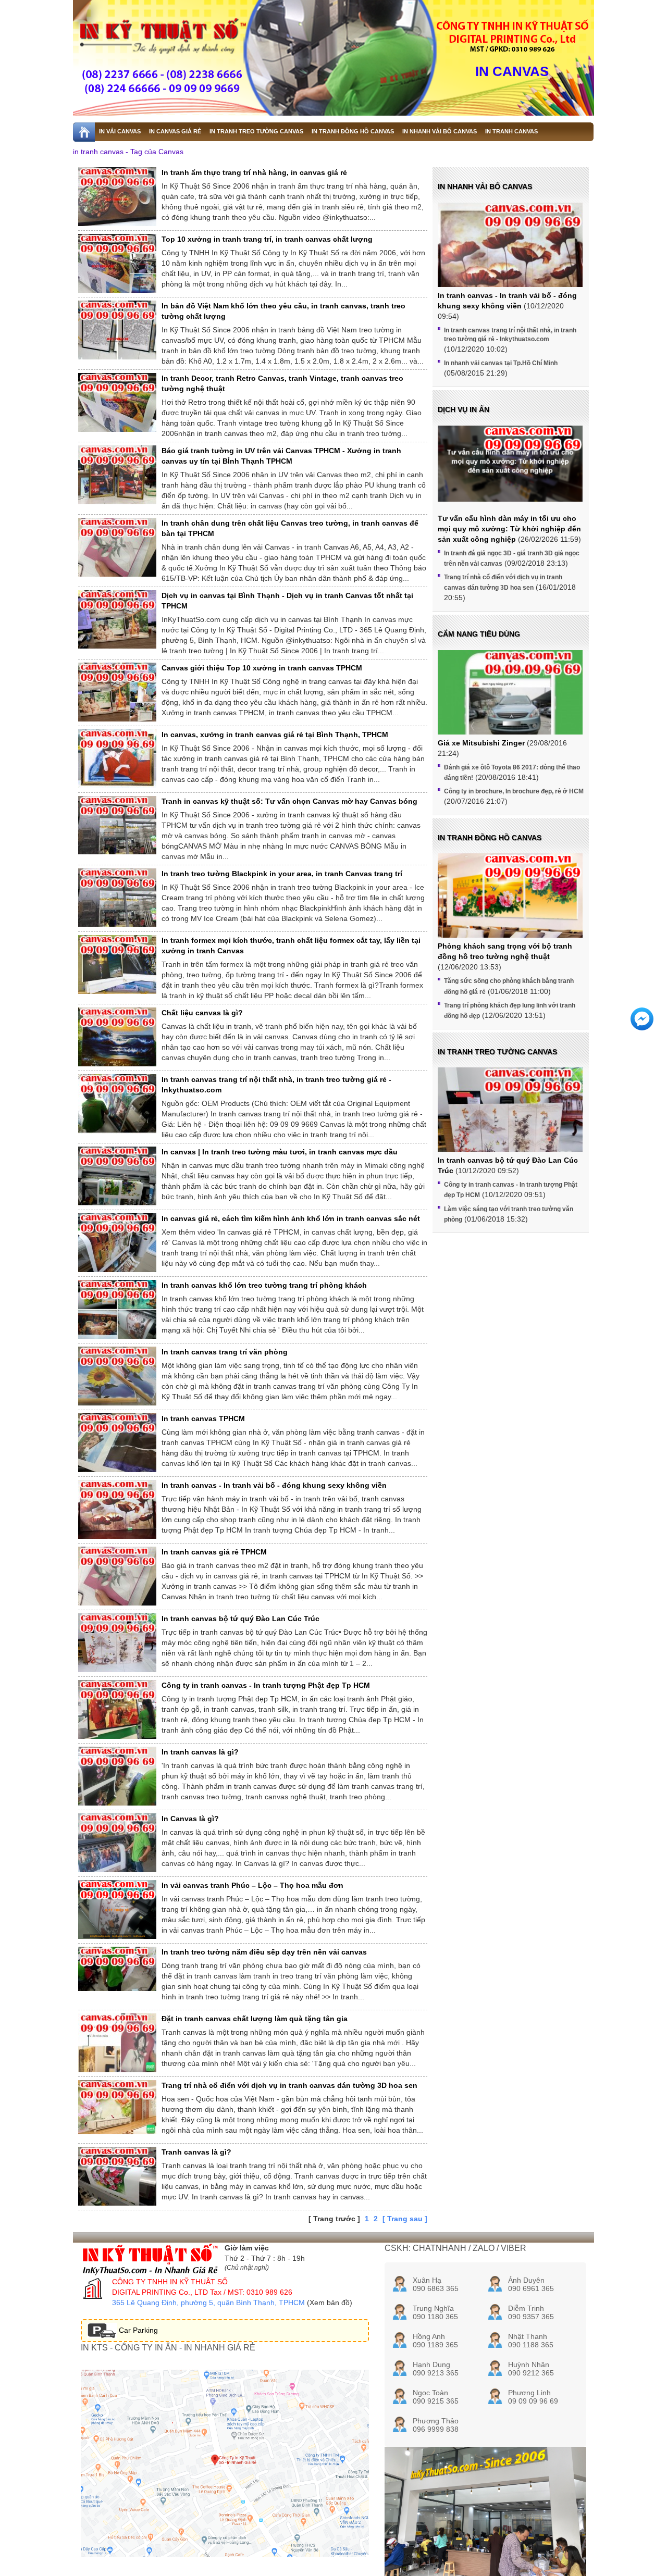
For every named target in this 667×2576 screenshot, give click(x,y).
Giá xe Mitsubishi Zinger (481, 743)
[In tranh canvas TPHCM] (117, 1443)
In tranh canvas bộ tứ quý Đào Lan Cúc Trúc (240, 1619)
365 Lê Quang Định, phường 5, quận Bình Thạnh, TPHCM (208, 2303)
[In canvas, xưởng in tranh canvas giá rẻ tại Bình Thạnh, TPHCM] (117, 759)
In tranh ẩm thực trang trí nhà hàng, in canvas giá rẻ (254, 172)
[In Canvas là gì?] (117, 1843)
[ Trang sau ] (405, 2219)
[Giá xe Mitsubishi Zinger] (510, 705)
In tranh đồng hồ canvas (490, 838)
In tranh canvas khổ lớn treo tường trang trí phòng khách (264, 1285)
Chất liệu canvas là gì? (202, 1013)
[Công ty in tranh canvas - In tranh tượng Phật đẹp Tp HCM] (117, 1709)
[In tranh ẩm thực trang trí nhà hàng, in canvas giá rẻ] (117, 197)
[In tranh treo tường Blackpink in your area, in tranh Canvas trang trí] (117, 898)
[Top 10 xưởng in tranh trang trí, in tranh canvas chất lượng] (117, 263)
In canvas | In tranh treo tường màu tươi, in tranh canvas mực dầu (280, 1152)
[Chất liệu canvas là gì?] (117, 1037)
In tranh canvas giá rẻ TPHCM (214, 1552)
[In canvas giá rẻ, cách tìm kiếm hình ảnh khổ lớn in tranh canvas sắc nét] (117, 1243)
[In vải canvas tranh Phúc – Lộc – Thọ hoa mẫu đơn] (117, 1909)
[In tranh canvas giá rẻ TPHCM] (117, 1576)
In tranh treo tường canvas (497, 1052)
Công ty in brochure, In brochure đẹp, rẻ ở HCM (514, 791)
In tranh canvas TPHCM (203, 1418)
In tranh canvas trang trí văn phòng (225, 1352)
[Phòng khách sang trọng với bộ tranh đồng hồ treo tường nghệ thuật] (510, 919)
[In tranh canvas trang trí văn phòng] (117, 1376)
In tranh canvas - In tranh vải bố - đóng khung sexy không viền (274, 1485)
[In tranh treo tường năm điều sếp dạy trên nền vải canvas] (117, 1969)
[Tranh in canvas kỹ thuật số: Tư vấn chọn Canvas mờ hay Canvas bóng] (117, 825)
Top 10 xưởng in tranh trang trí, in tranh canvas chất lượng (267, 239)
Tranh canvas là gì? (196, 2152)
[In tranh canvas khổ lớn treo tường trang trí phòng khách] (117, 1309)
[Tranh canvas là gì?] (117, 2176)
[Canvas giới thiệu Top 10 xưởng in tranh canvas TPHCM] (117, 692)
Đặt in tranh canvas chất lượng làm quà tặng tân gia (255, 2019)
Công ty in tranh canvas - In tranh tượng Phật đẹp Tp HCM (266, 1685)
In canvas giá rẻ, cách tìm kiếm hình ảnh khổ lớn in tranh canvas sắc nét (291, 1218)
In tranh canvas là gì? (200, 1752)
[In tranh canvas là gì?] (117, 1776)
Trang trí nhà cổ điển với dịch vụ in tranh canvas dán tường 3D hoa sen (289, 2085)
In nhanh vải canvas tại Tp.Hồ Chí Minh (501, 363)
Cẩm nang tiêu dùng (479, 634)
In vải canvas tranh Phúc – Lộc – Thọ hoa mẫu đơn (252, 1885)
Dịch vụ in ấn (464, 409)
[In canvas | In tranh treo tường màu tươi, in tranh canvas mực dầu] (117, 1179)
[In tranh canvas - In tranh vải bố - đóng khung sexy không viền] (117, 1509)
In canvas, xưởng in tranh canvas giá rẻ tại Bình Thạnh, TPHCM (275, 735)
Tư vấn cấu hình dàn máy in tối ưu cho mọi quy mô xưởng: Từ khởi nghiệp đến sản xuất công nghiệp (509, 529)
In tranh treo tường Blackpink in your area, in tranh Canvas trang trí (282, 874)
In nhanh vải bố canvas (485, 186)
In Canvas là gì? (190, 1819)
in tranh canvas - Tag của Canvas (128, 152)
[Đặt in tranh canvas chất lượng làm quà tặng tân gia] (117, 2043)
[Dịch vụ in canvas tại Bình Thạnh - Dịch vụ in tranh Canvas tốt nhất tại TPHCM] (117, 619)
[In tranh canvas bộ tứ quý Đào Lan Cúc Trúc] (117, 1643)
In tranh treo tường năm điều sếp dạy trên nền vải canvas (264, 1952)
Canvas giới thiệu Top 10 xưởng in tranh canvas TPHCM (262, 668)
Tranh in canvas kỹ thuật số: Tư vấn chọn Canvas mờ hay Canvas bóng (289, 801)
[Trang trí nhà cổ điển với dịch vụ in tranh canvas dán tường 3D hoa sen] (117, 2107)
